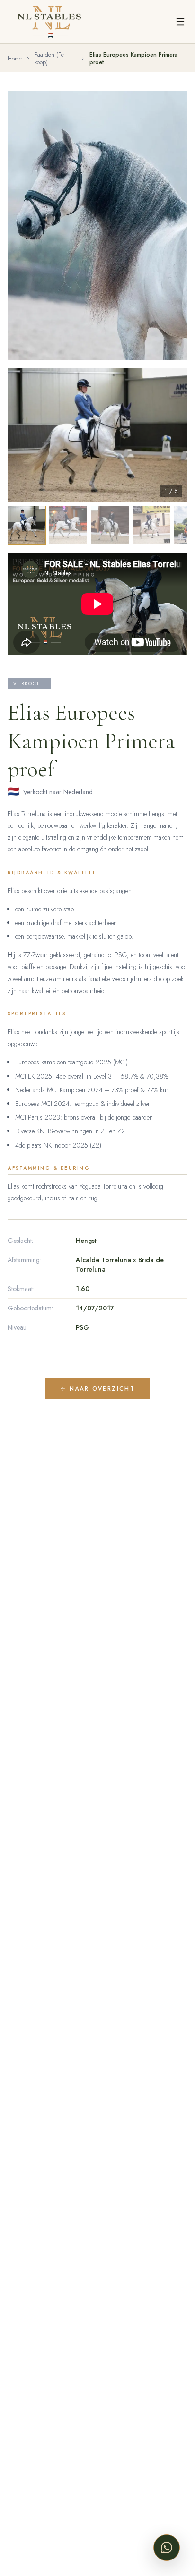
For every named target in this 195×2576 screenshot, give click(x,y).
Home (15, 59)
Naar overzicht (102, 1389)
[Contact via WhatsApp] (167, 2548)
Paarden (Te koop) (49, 59)
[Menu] (180, 22)
